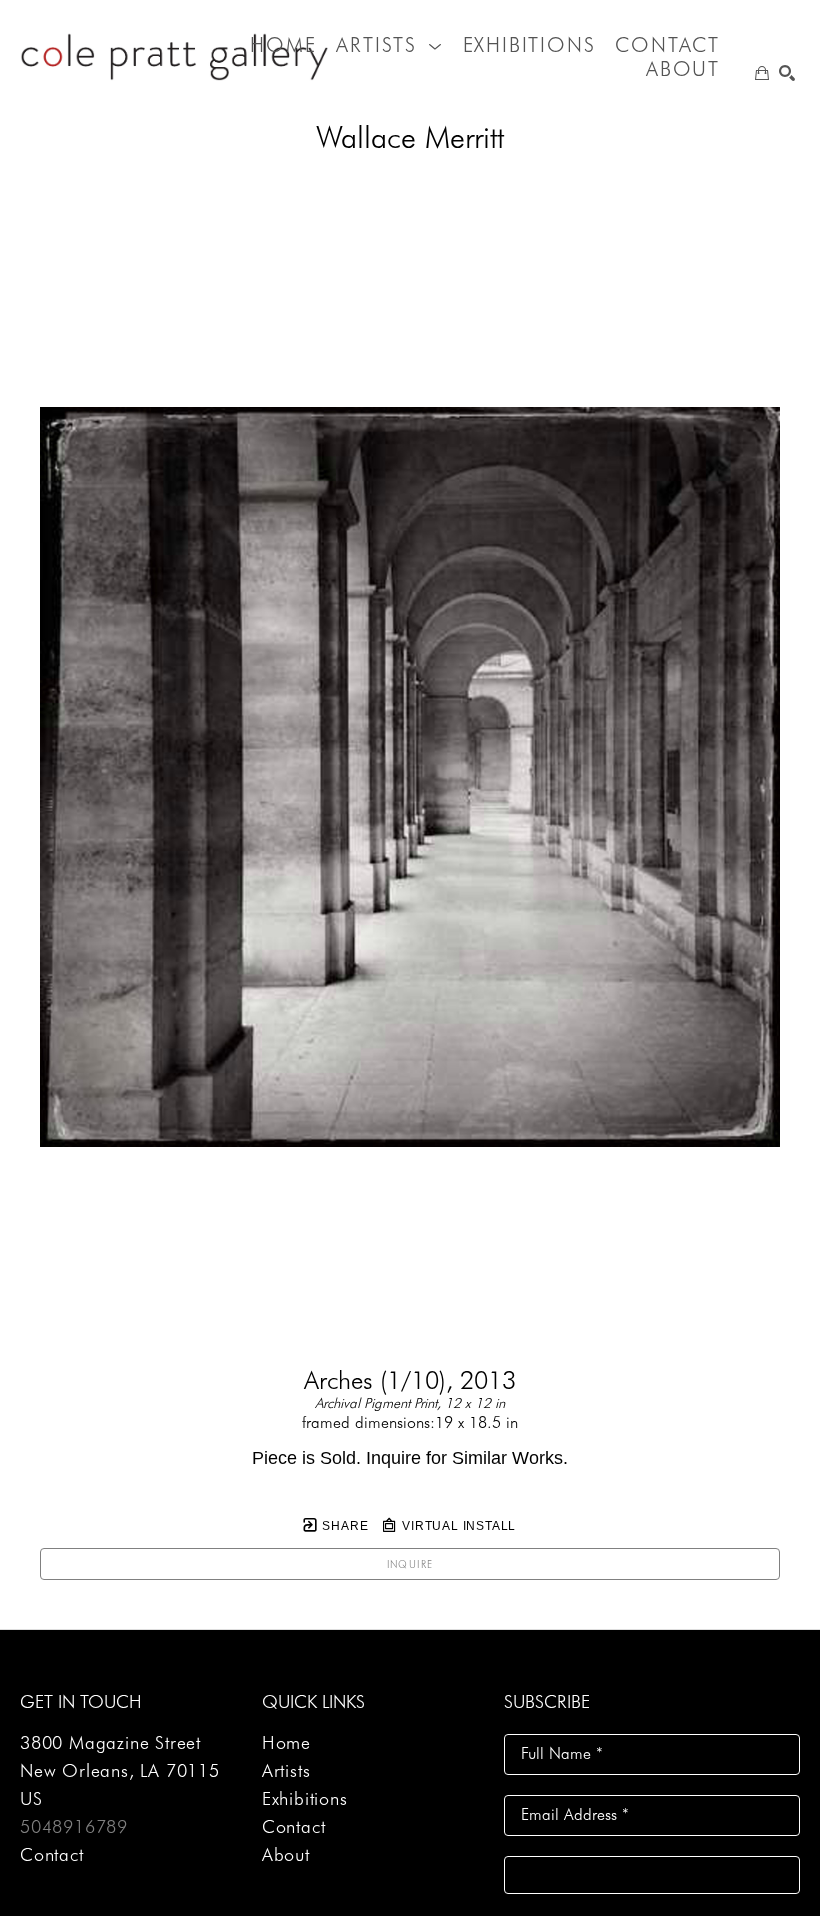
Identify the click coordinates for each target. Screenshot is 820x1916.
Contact (52, 1854)
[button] (389, 45)
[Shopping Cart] (762, 73)
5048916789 (74, 1826)
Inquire (410, 1564)
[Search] (787, 73)
